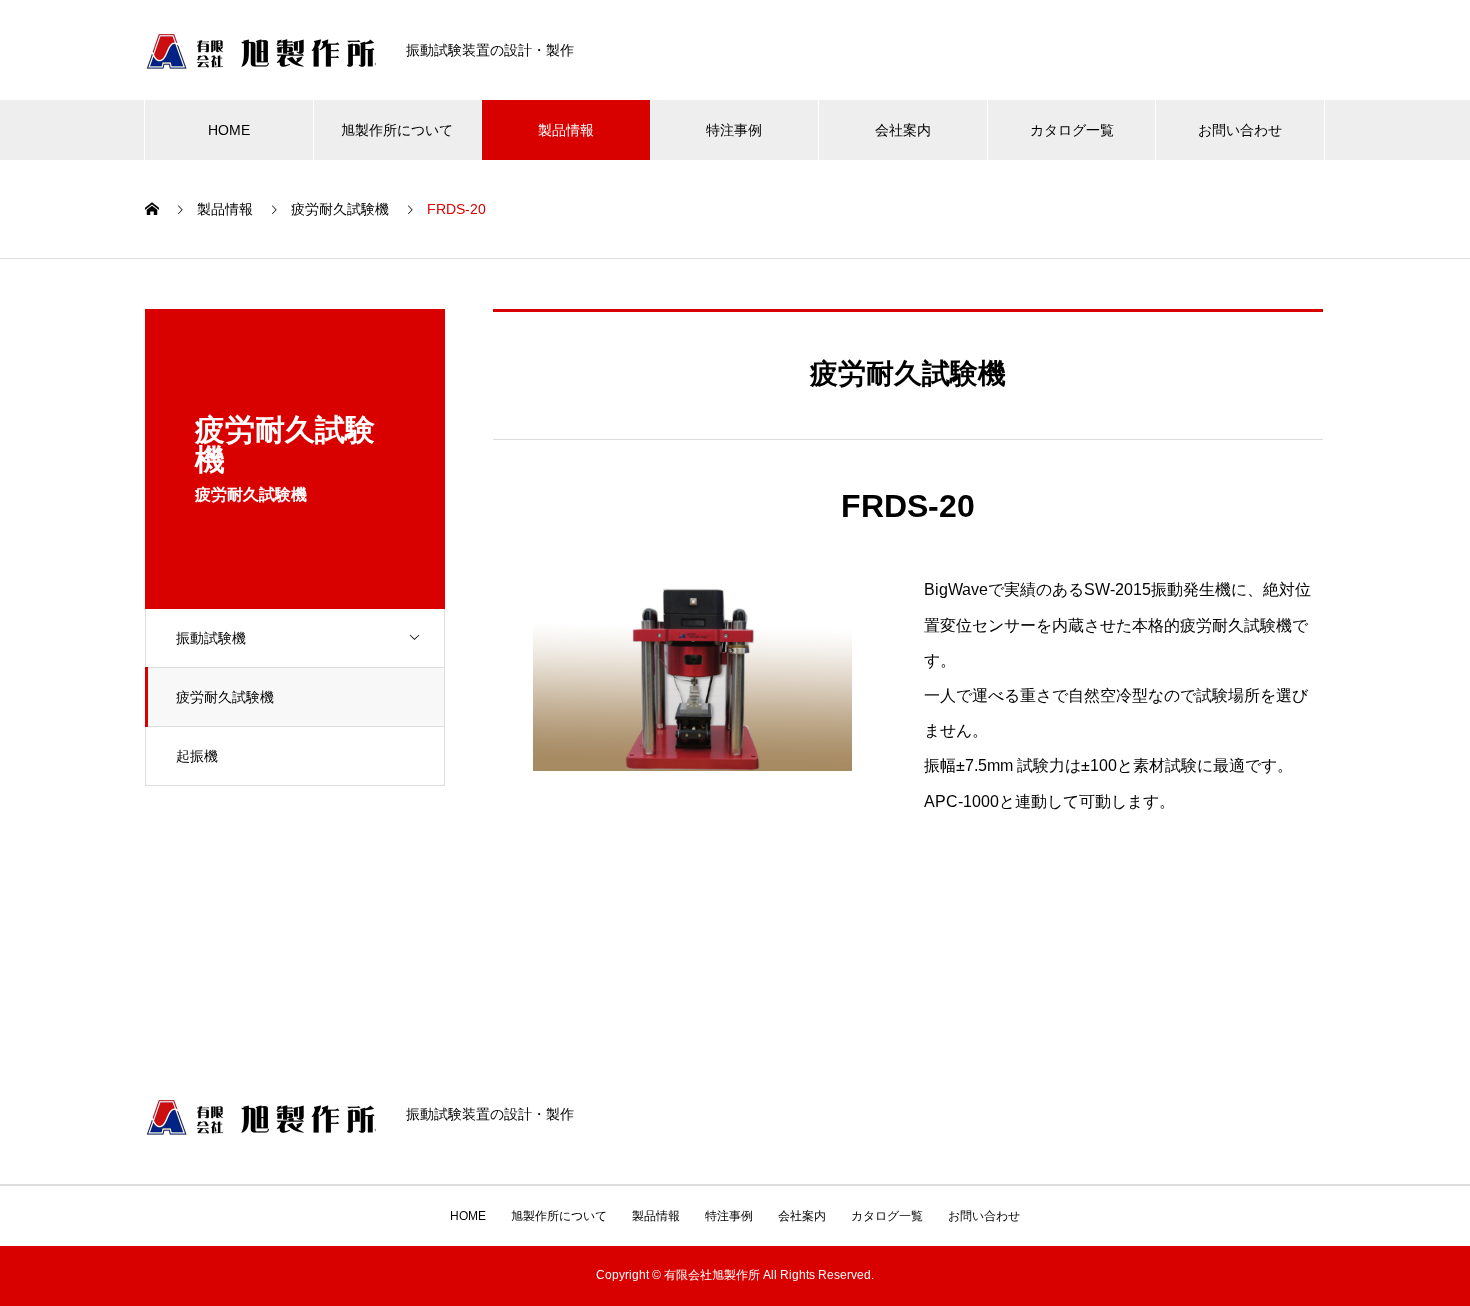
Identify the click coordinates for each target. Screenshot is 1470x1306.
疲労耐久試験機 (225, 697)
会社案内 (903, 130)
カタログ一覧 (1072, 130)
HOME (229, 130)
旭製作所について (397, 130)
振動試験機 (211, 638)
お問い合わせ (1240, 130)
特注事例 (734, 130)
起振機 (197, 756)
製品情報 (566, 130)
